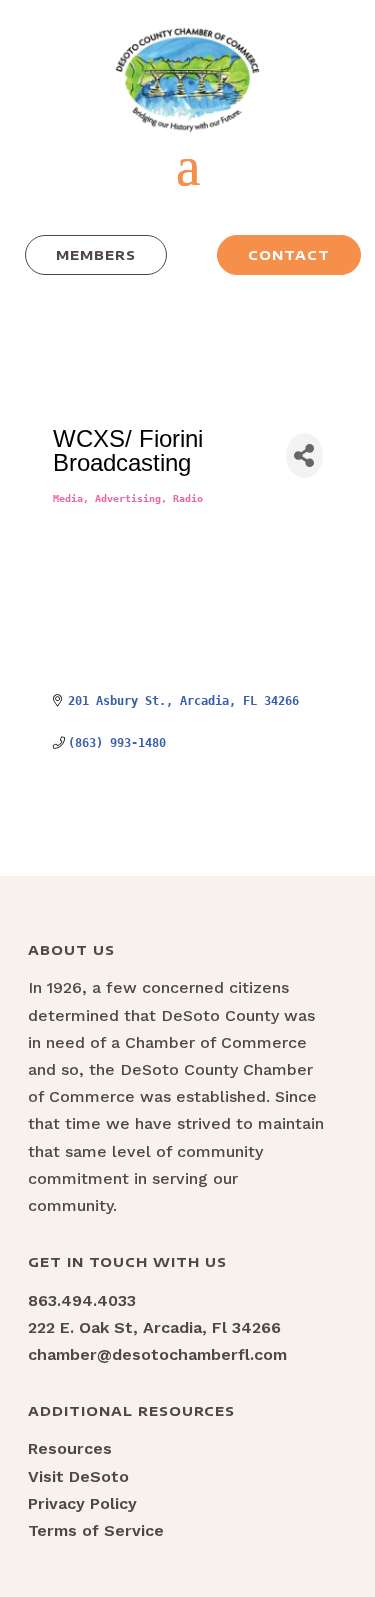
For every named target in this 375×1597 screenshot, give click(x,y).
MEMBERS (96, 255)
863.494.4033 (82, 1300)
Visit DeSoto (78, 1476)
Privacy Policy (82, 1503)
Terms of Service (96, 1530)
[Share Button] (304, 455)
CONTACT (289, 255)
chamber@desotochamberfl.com (157, 1354)
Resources (70, 1448)
